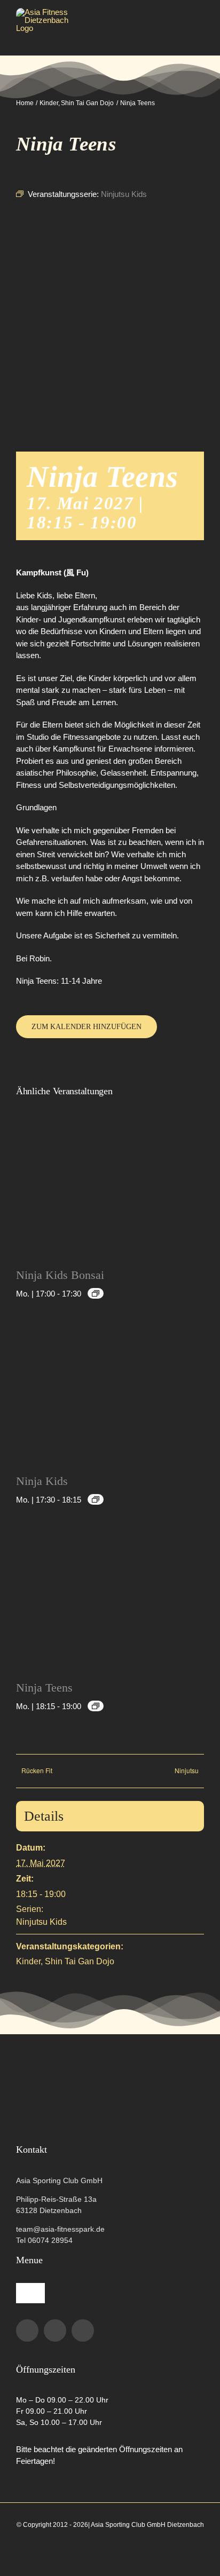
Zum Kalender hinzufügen (87, 1027)
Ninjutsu (187, 1770)
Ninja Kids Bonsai (60, 1275)
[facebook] (27, 2330)
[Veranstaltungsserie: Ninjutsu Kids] (96, 1293)
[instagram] (55, 2330)
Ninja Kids (42, 1481)
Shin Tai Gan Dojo (80, 1961)
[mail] (83, 2330)
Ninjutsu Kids (41, 1922)
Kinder (28, 1961)
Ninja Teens (44, 1688)
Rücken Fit (37, 1770)
